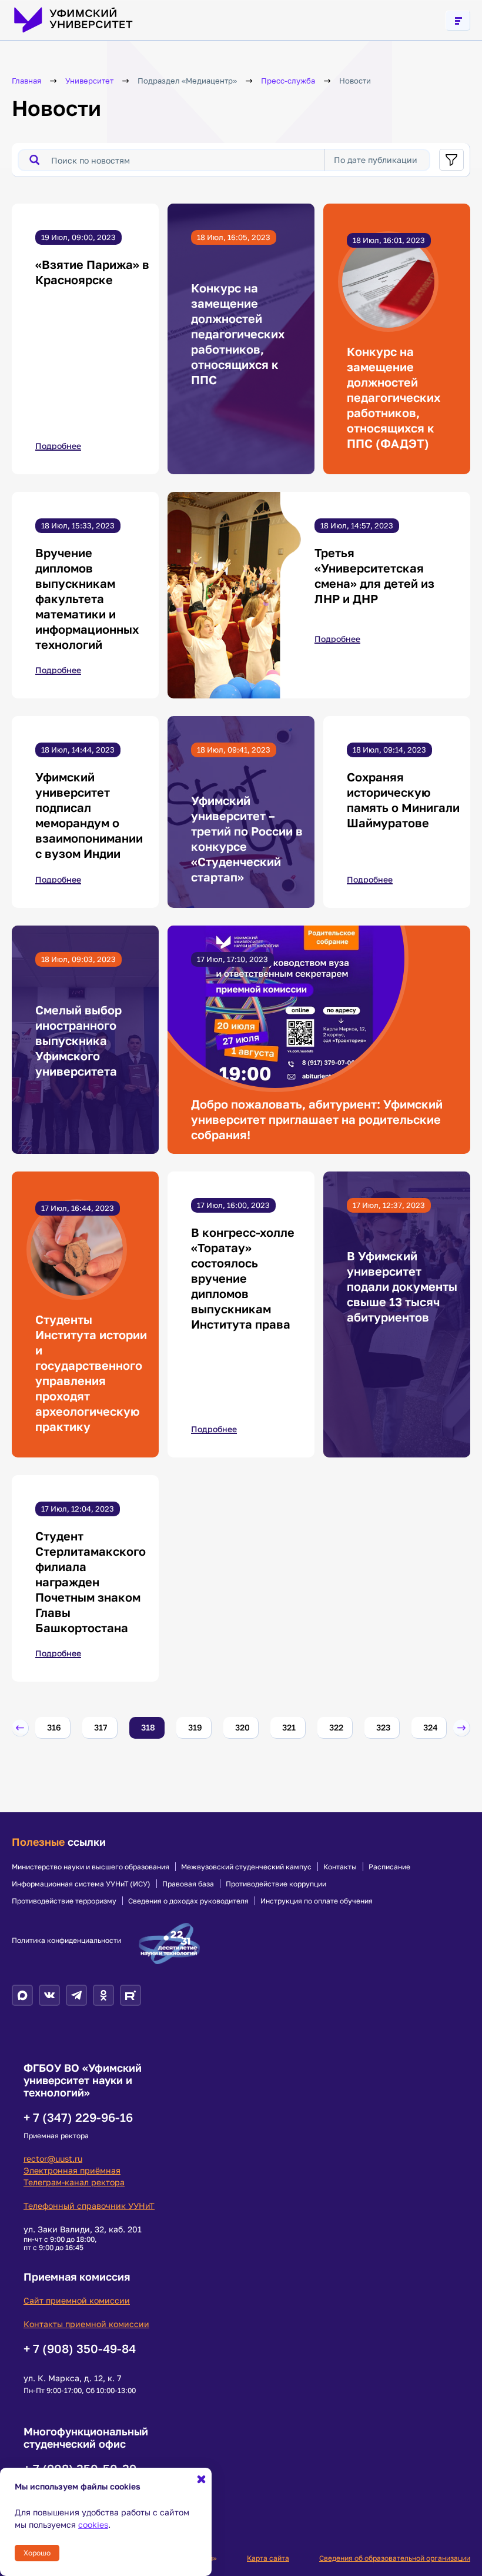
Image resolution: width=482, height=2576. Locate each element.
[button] (20, 1728)
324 (431, 1727)
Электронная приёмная (72, 2170)
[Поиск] (34, 160)
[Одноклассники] (103, 1995)
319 (195, 1727)
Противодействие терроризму (64, 1901)
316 (54, 1727)
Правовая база (188, 1884)
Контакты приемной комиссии (86, 2324)
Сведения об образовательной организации (395, 2558)
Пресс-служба (288, 81)
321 (289, 1727)
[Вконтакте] (49, 1995)
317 (101, 1727)
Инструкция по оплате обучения (317, 1901)
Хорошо (37, 2553)
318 (148, 1727)
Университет (89, 81)
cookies (93, 2525)
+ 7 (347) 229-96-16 (78, 2117)
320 (242, 1727)
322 (336, 1727)
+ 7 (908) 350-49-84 (80, 2348)
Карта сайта (268, 2558)
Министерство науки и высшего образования (91, 1867)
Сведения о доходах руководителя (188, 1901)
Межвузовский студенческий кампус (246, 1867)
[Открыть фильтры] (451, 160)
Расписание (389, 1867)
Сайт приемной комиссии (77, 2300)
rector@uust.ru (53, 2159)
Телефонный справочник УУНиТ (89, 2206)
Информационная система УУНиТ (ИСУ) (81, 1884)
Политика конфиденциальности (66, 1941)
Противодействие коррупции (276, 1884)
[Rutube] (130, 1995)
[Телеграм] (76, 1995)
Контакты (340, 1867)
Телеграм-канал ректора (74, 2182)
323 (383, 1727)
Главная (26, 81)
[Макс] (22, 1995)
